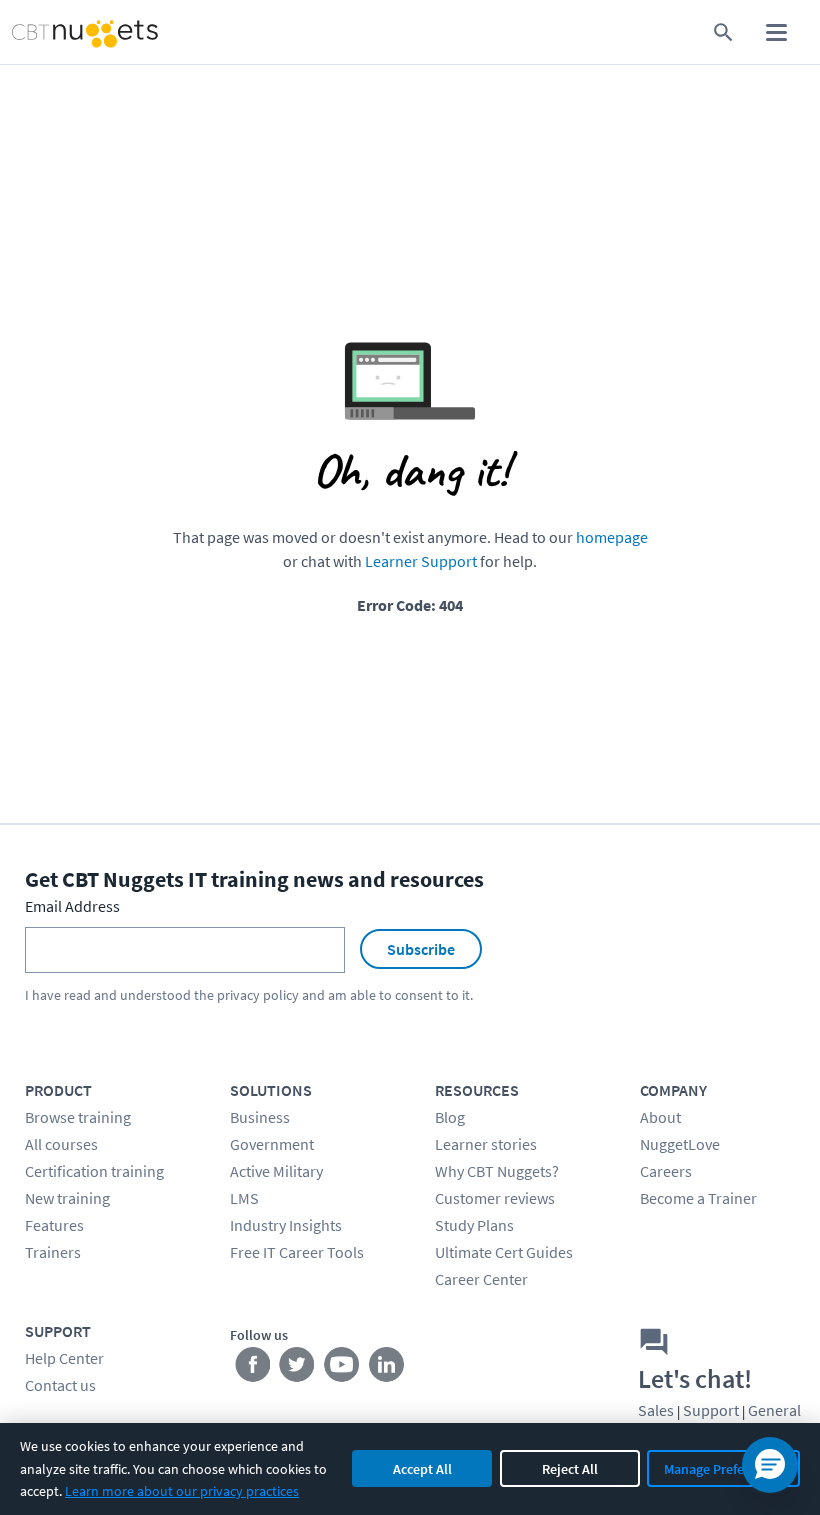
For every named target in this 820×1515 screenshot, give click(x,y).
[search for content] (723, 32)
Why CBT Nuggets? (497, 1171)
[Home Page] (64, 32)
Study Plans (474, 1225)
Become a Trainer (698, 1198)
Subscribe (421, 949)
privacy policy (258, 995)
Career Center (481, 1279)
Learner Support (421, 561)
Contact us (60, 1385)
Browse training (78, 1117)
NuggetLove (680, 1144)
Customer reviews (495, 1198)
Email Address (72, 906)
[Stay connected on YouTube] (342, 1369)
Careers (666, 1171)
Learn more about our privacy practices (182, 1491)
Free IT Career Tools (297, 1252)
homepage (612, 537)
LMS (244, 1198)
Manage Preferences (723, 1469)
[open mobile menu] (776, 32)
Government (272, 1144)
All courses (61, 1144)
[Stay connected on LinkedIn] (387, 1369)
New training (67, 1198)
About (660, 1117)
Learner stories (486, 1144)
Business (260, 1117)
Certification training (94, 1171)
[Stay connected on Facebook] (252, 1369)
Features (54, 1225)
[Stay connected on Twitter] (297, 1369)
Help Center (64, 1358)
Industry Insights (286, 1225)
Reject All (570, 1469)
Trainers (53, 1252)
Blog (450, 1117)
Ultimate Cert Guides (504, 1252)
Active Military (276, 1171)
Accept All (422, 1469)
